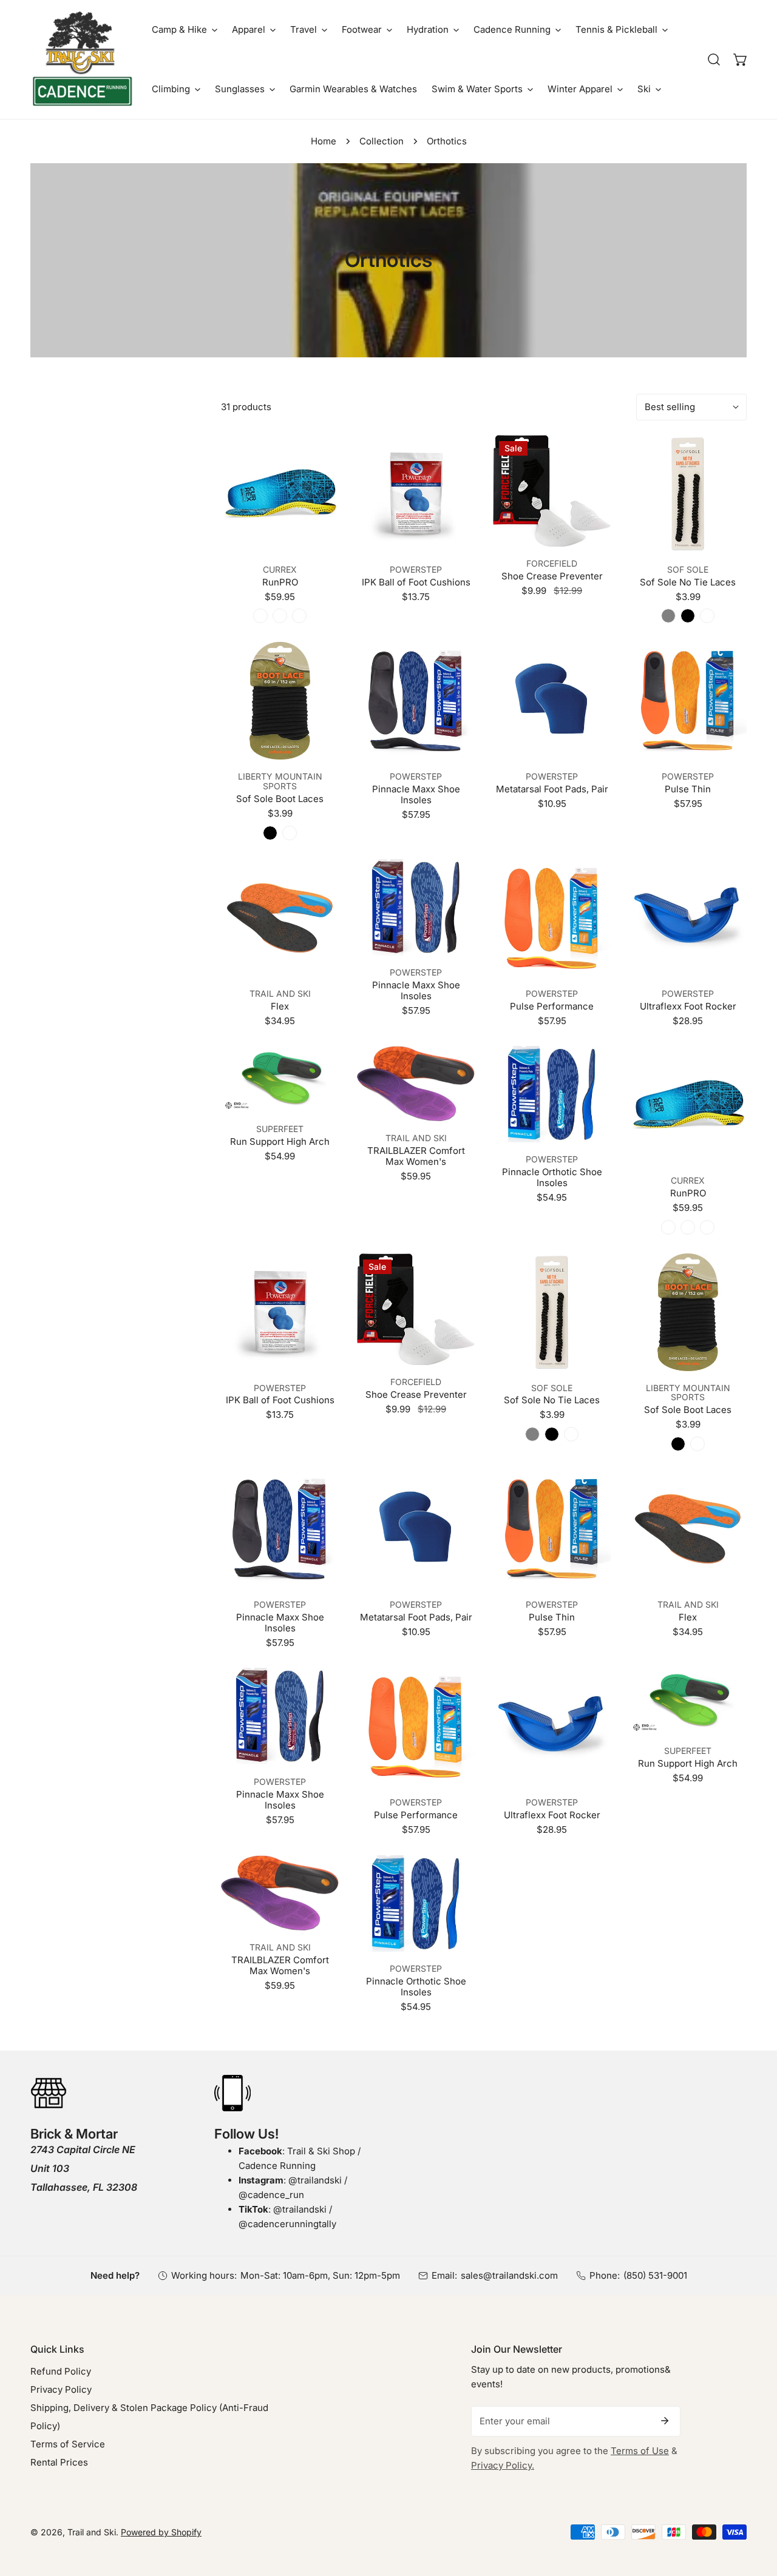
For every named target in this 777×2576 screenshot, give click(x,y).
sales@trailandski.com (509, 2275)
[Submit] (665, 2421)
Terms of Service (68, 2444)
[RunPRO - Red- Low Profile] (299, 616)
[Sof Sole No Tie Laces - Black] (688, 616)
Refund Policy (61, 2371)
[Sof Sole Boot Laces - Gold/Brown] (290, 833)
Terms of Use (640, 2451)
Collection (382, 141)
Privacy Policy (61, 2389)
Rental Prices (59, 2462)
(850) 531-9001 (655, 2275)
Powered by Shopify (161, 2532)
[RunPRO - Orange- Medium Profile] (280, 616)
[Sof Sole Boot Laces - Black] (270, 833)
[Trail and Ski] (82, 59)
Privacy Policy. (503, 2465)
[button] (185, 30)
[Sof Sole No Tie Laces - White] (707, 616)
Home (324, 141)
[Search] (714, 59)
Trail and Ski (92, 2532)
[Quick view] (315, 538)
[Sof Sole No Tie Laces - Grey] (668, 616)
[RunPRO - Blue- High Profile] (260, 616)
